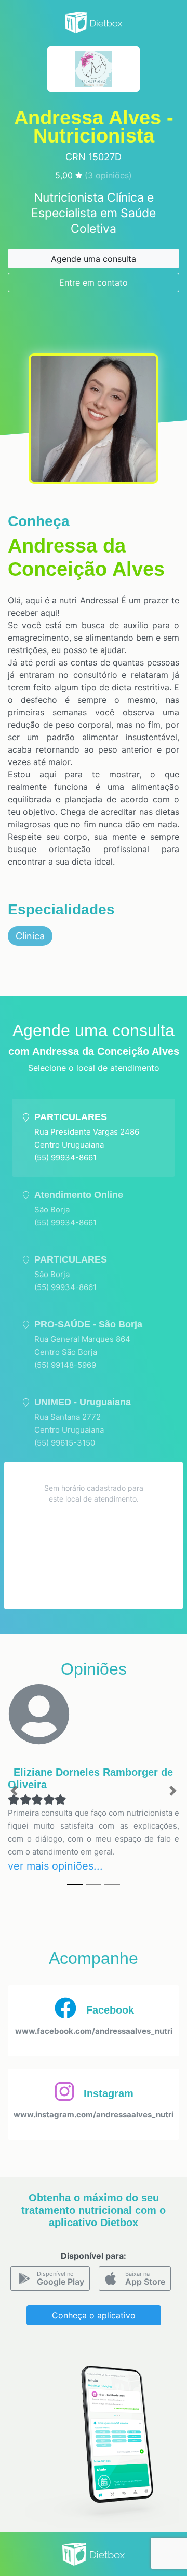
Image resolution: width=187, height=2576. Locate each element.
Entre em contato (94, 282)
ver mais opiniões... (55, 1866)
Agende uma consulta (94, 259)
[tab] (94, 1138)
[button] (14, 1791)
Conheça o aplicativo (94, 2315)
